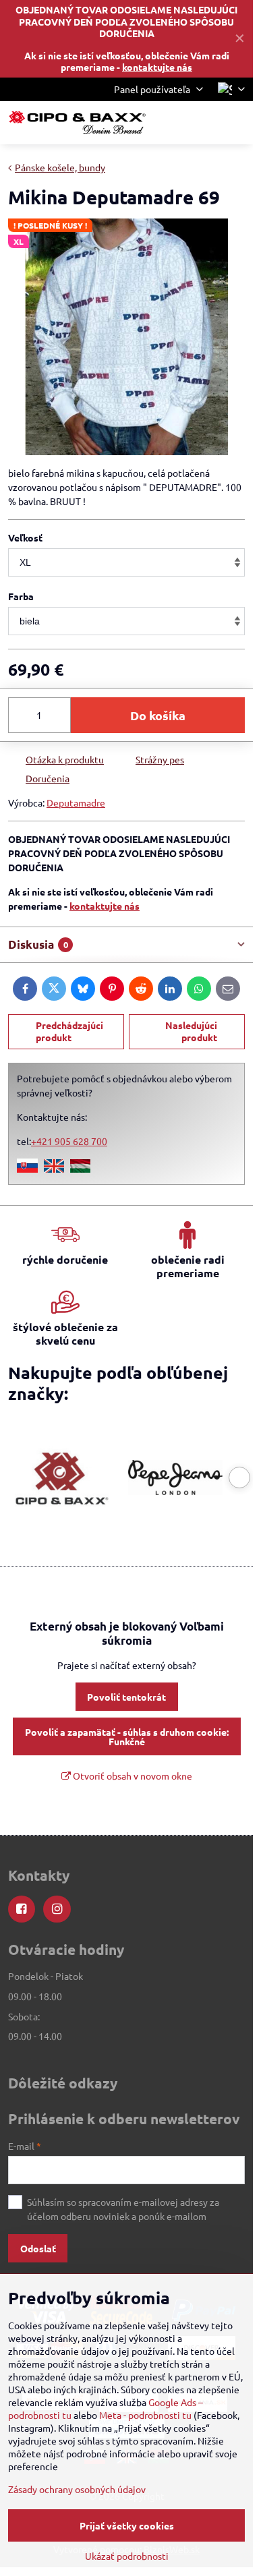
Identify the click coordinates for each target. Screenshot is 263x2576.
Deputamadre (76, 802)
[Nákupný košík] (204, 123)
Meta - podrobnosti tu (145, 2415)
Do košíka (158, 715)
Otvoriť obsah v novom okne (131, 1776)
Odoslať (38, 2248)
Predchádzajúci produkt (69, 1031)
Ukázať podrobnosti (127, 2556)
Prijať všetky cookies (127, 2525)
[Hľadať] (172, 123)
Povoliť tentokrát (126, 1697)
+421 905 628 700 (69, 1141)
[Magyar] (80, 1169)
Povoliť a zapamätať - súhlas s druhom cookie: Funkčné (127, 1736)
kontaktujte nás (157, 67)
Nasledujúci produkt (191, 1031)
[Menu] (237, 123)
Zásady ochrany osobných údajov (77, 2489)
